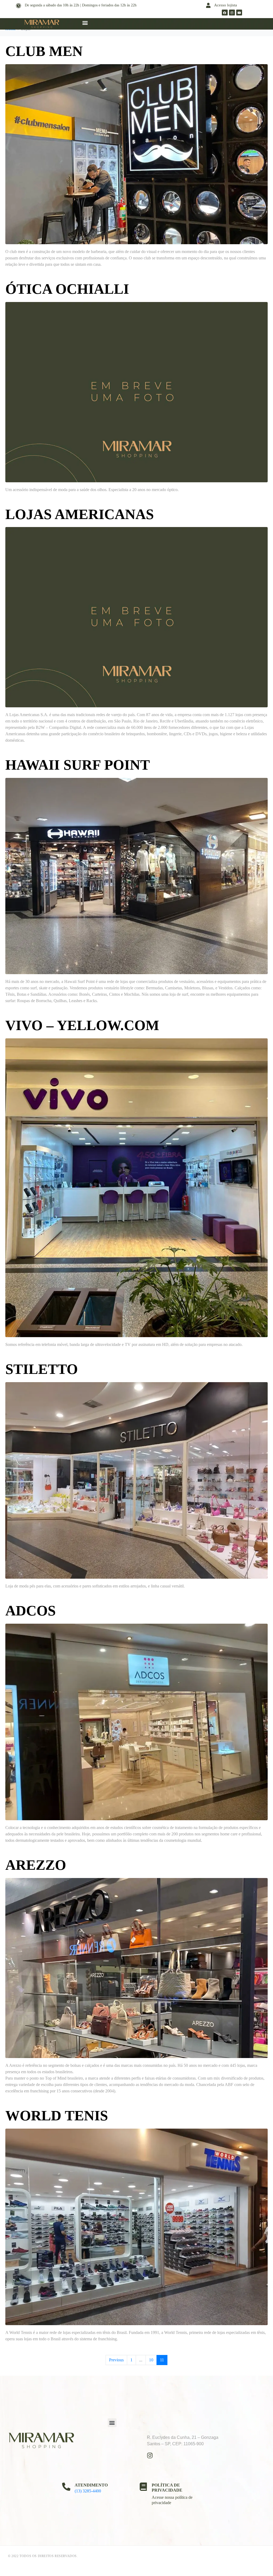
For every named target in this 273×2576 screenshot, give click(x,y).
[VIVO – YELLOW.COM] (136, 1187)
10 (151, 2360)
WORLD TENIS (57, 2116)
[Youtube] (239, 13)
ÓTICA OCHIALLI (67, 289)
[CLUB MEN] (136, 154)
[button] (85, 23)
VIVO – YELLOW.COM (82, 1025)
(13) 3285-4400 (88, 2491)
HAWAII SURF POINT (78, 765)
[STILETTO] (136, 1480)
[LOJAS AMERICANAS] (136, 617)
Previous (116, 2360)
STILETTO (42, 1369)
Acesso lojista (226, 5)
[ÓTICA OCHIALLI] (136, 392)
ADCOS (31, 1611)
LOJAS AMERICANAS (80, 514)
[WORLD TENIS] (136, 2226)
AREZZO (36, 1865)
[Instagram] (232, 13)
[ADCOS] (136, 1722)
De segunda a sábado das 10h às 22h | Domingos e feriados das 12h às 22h (81, 5)
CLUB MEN (44, 51)
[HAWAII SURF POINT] (136, 875)
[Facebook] (225, 13)
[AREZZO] (136, 1968)
